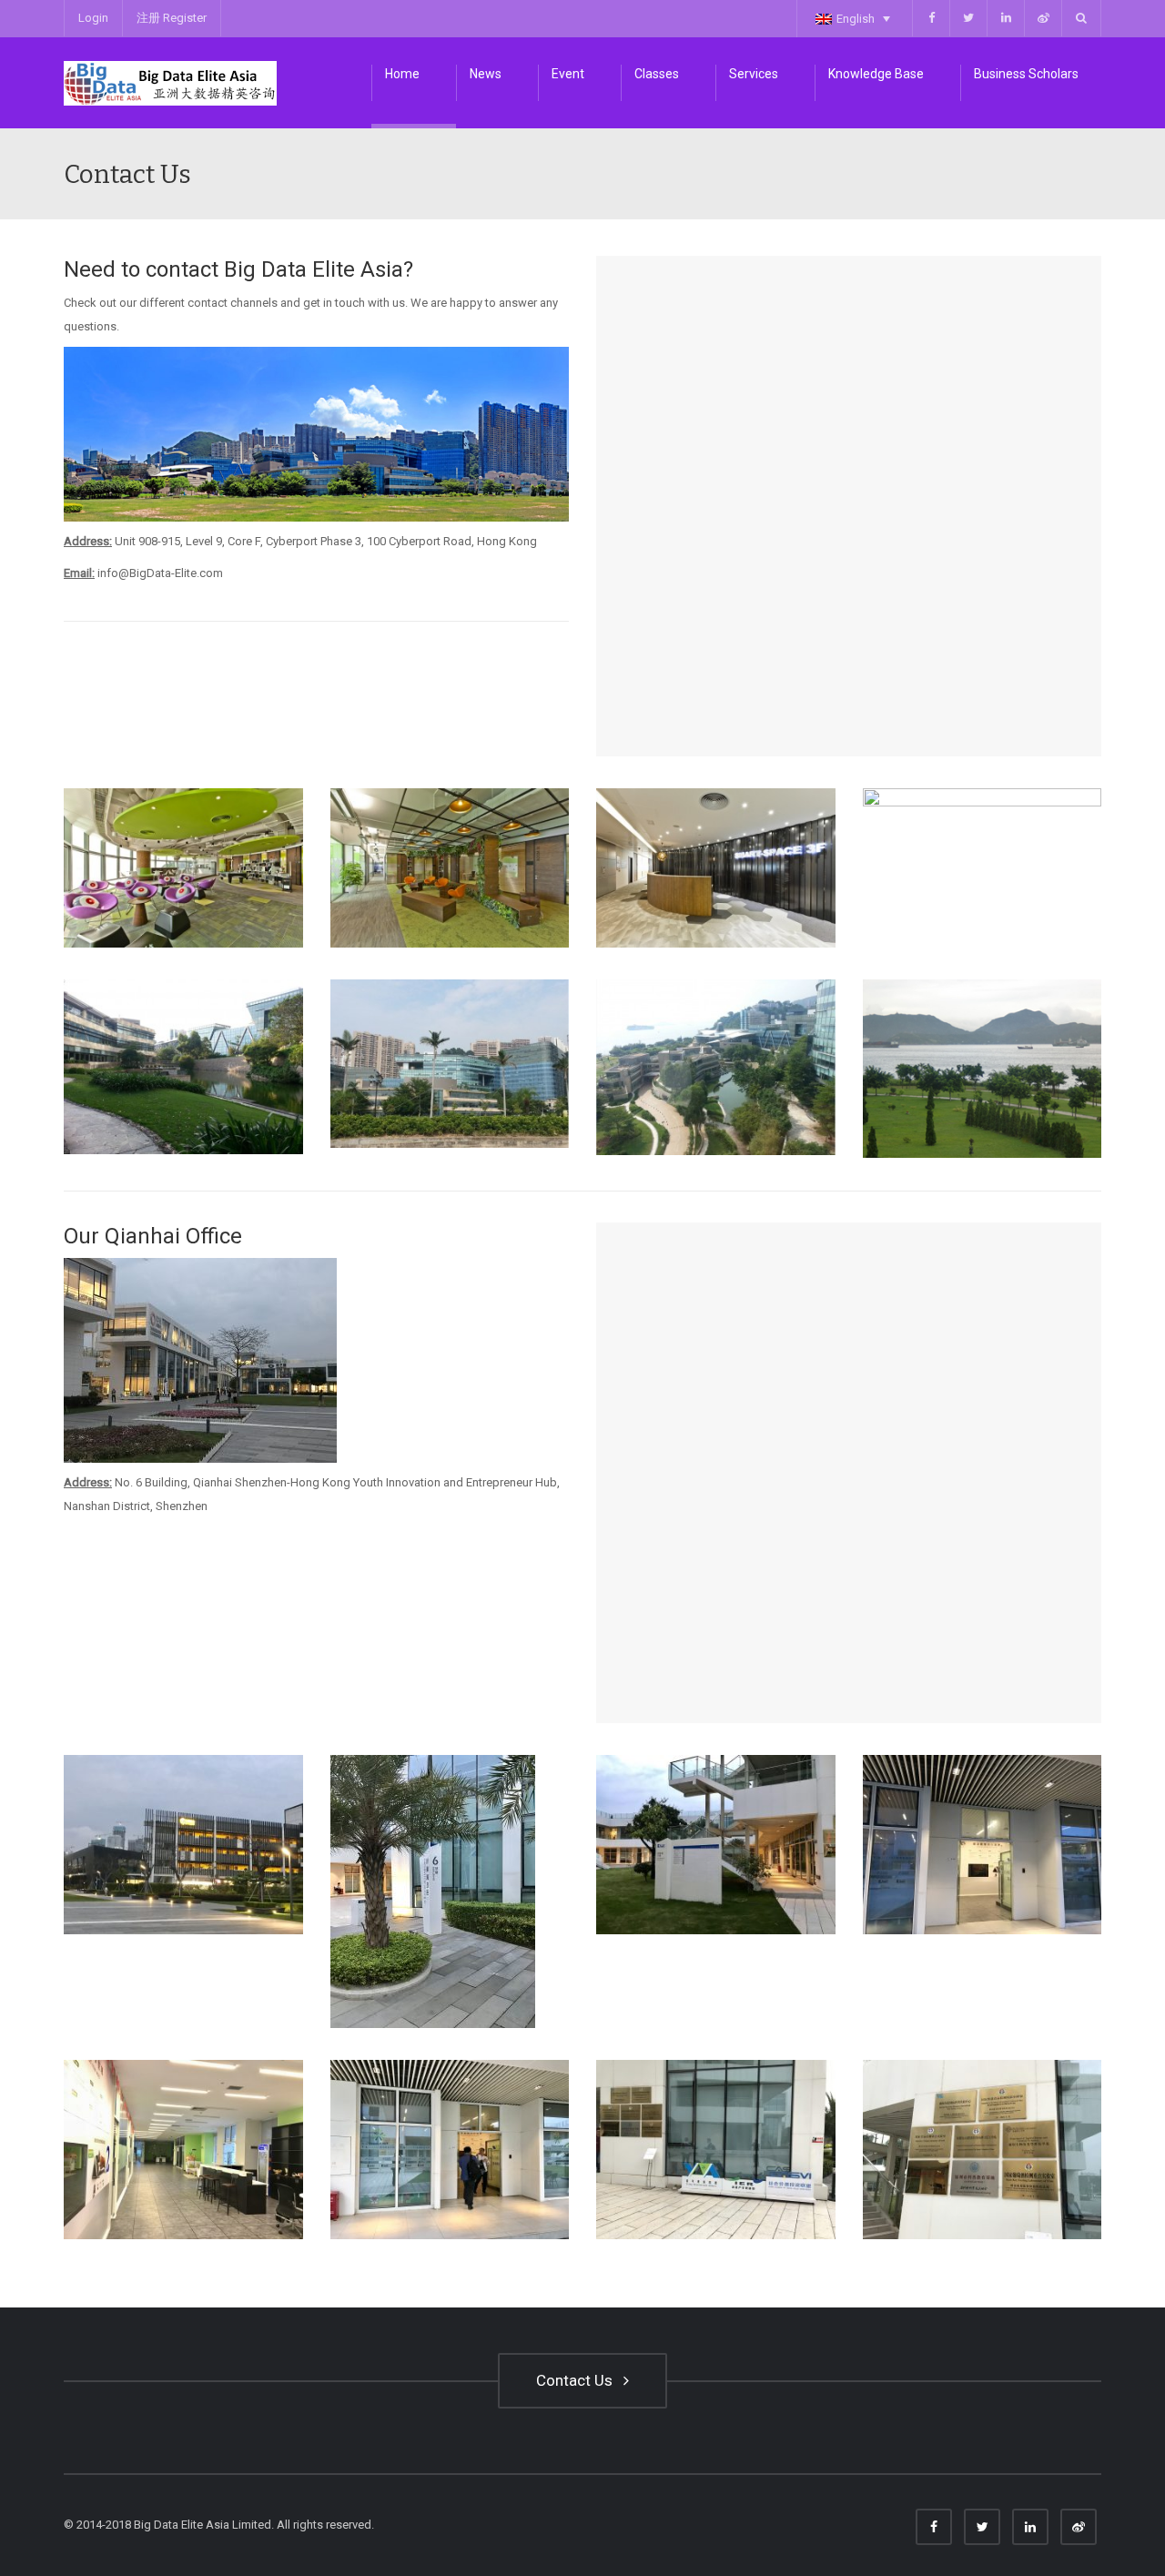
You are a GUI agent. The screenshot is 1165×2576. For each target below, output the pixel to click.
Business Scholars (1026, 74)
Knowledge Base (876, 74)
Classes (657, 74)
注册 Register (172, 18)
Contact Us (578, 2380)
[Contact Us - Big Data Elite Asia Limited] (170, 82)
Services (754, 74)
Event (568, 74)
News (486, 74)
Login (93, 18)
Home (402, 74)
